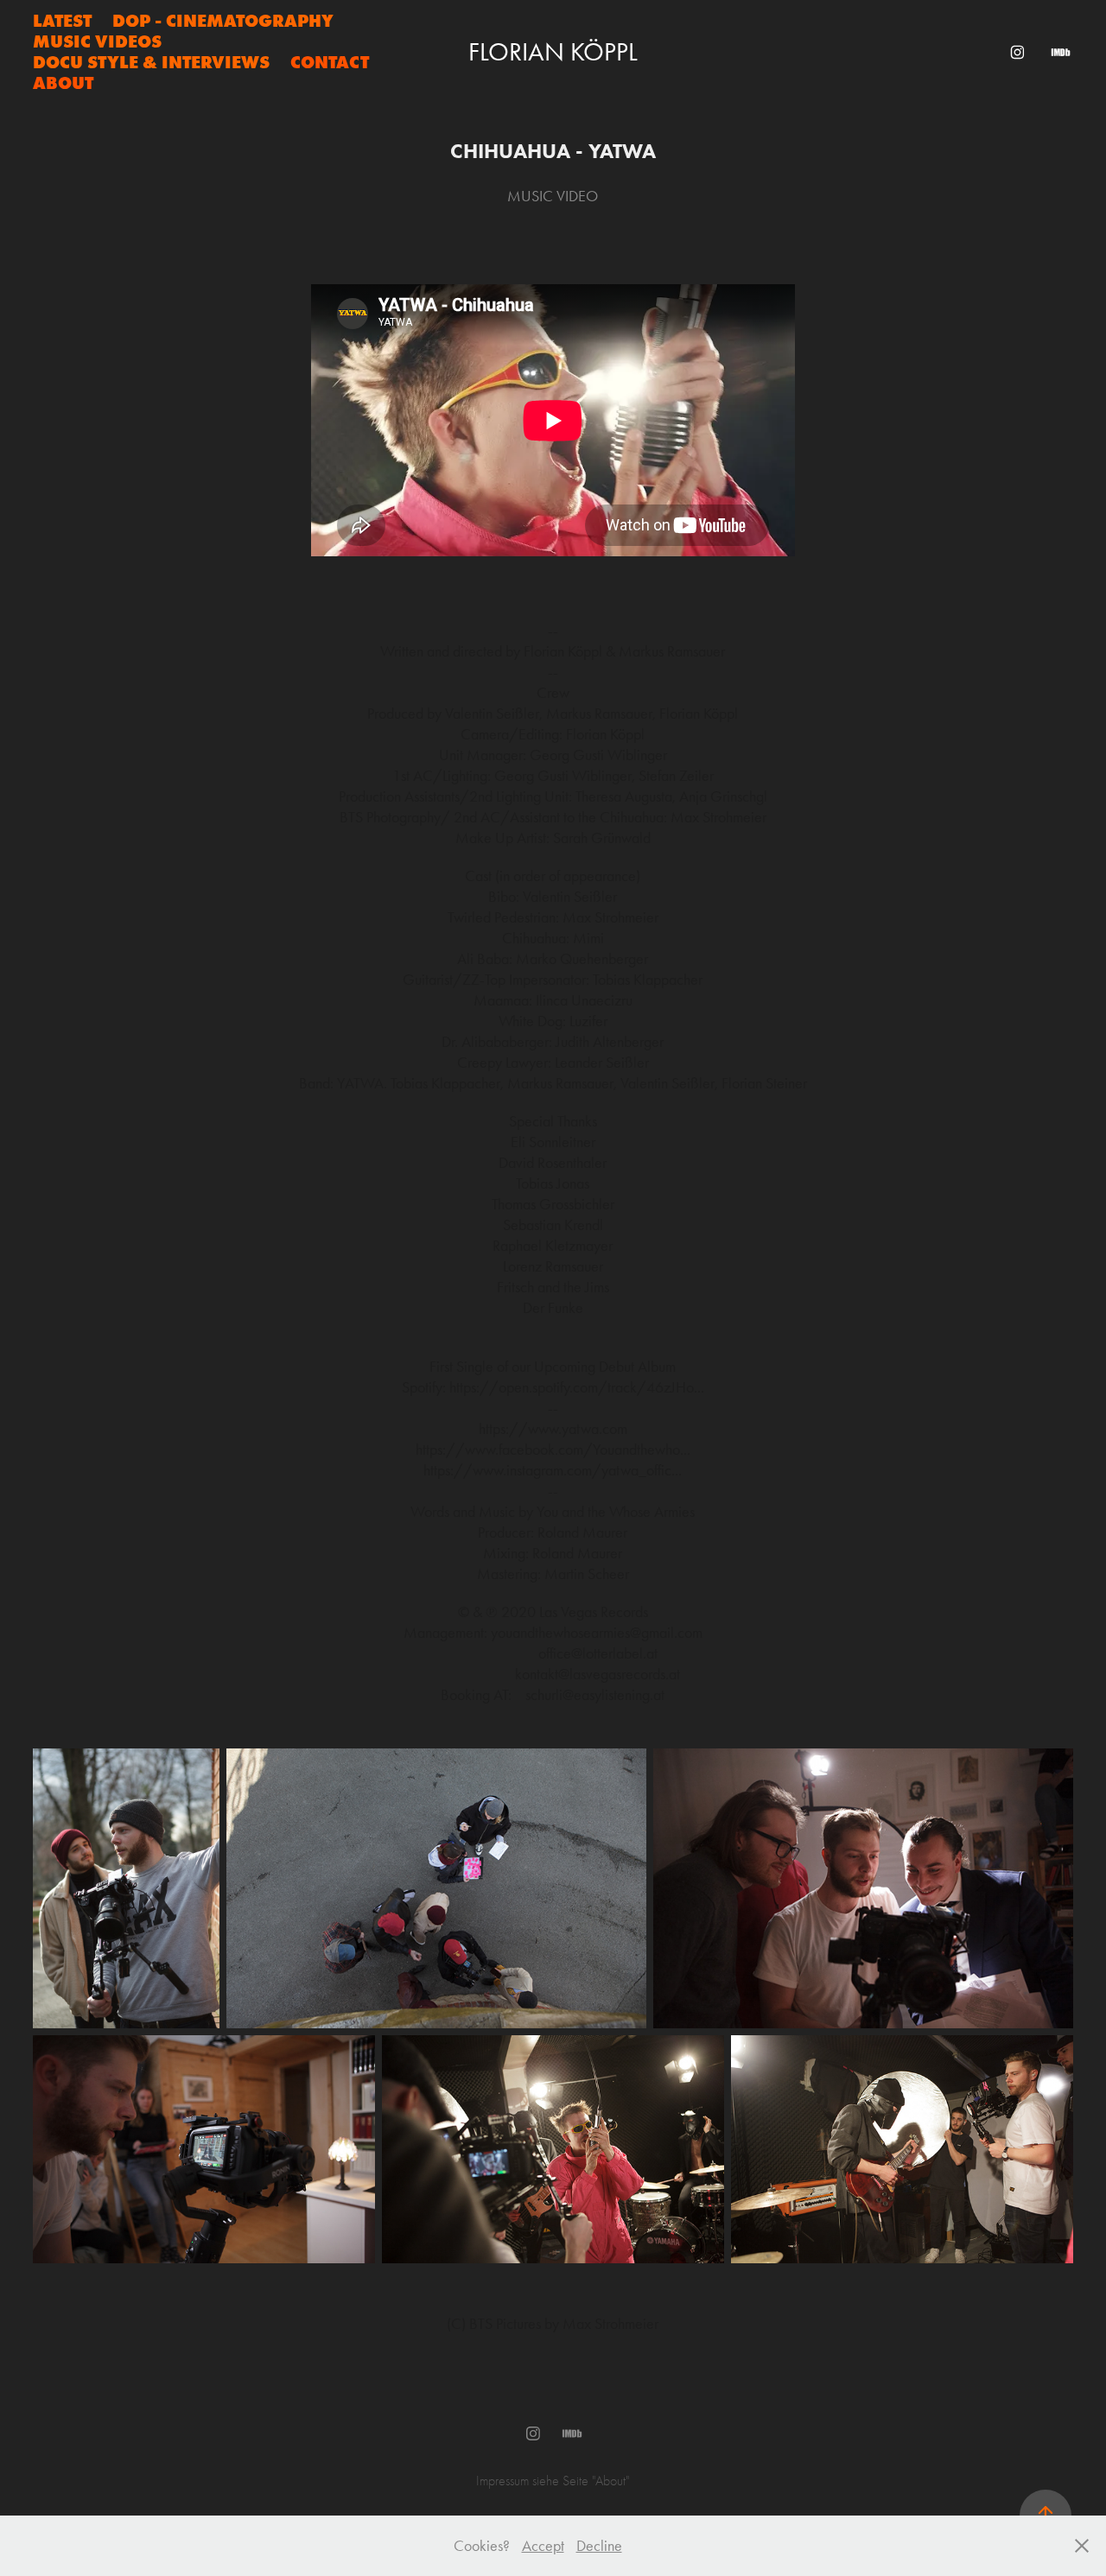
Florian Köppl (553, 52)
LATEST (62, 21)
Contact (330, 62)
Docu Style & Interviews (151, 62)
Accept (543, 2546)
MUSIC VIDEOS (97, 41)
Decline (599, 2546)
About (63, 83)
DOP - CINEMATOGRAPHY (223, 21)
